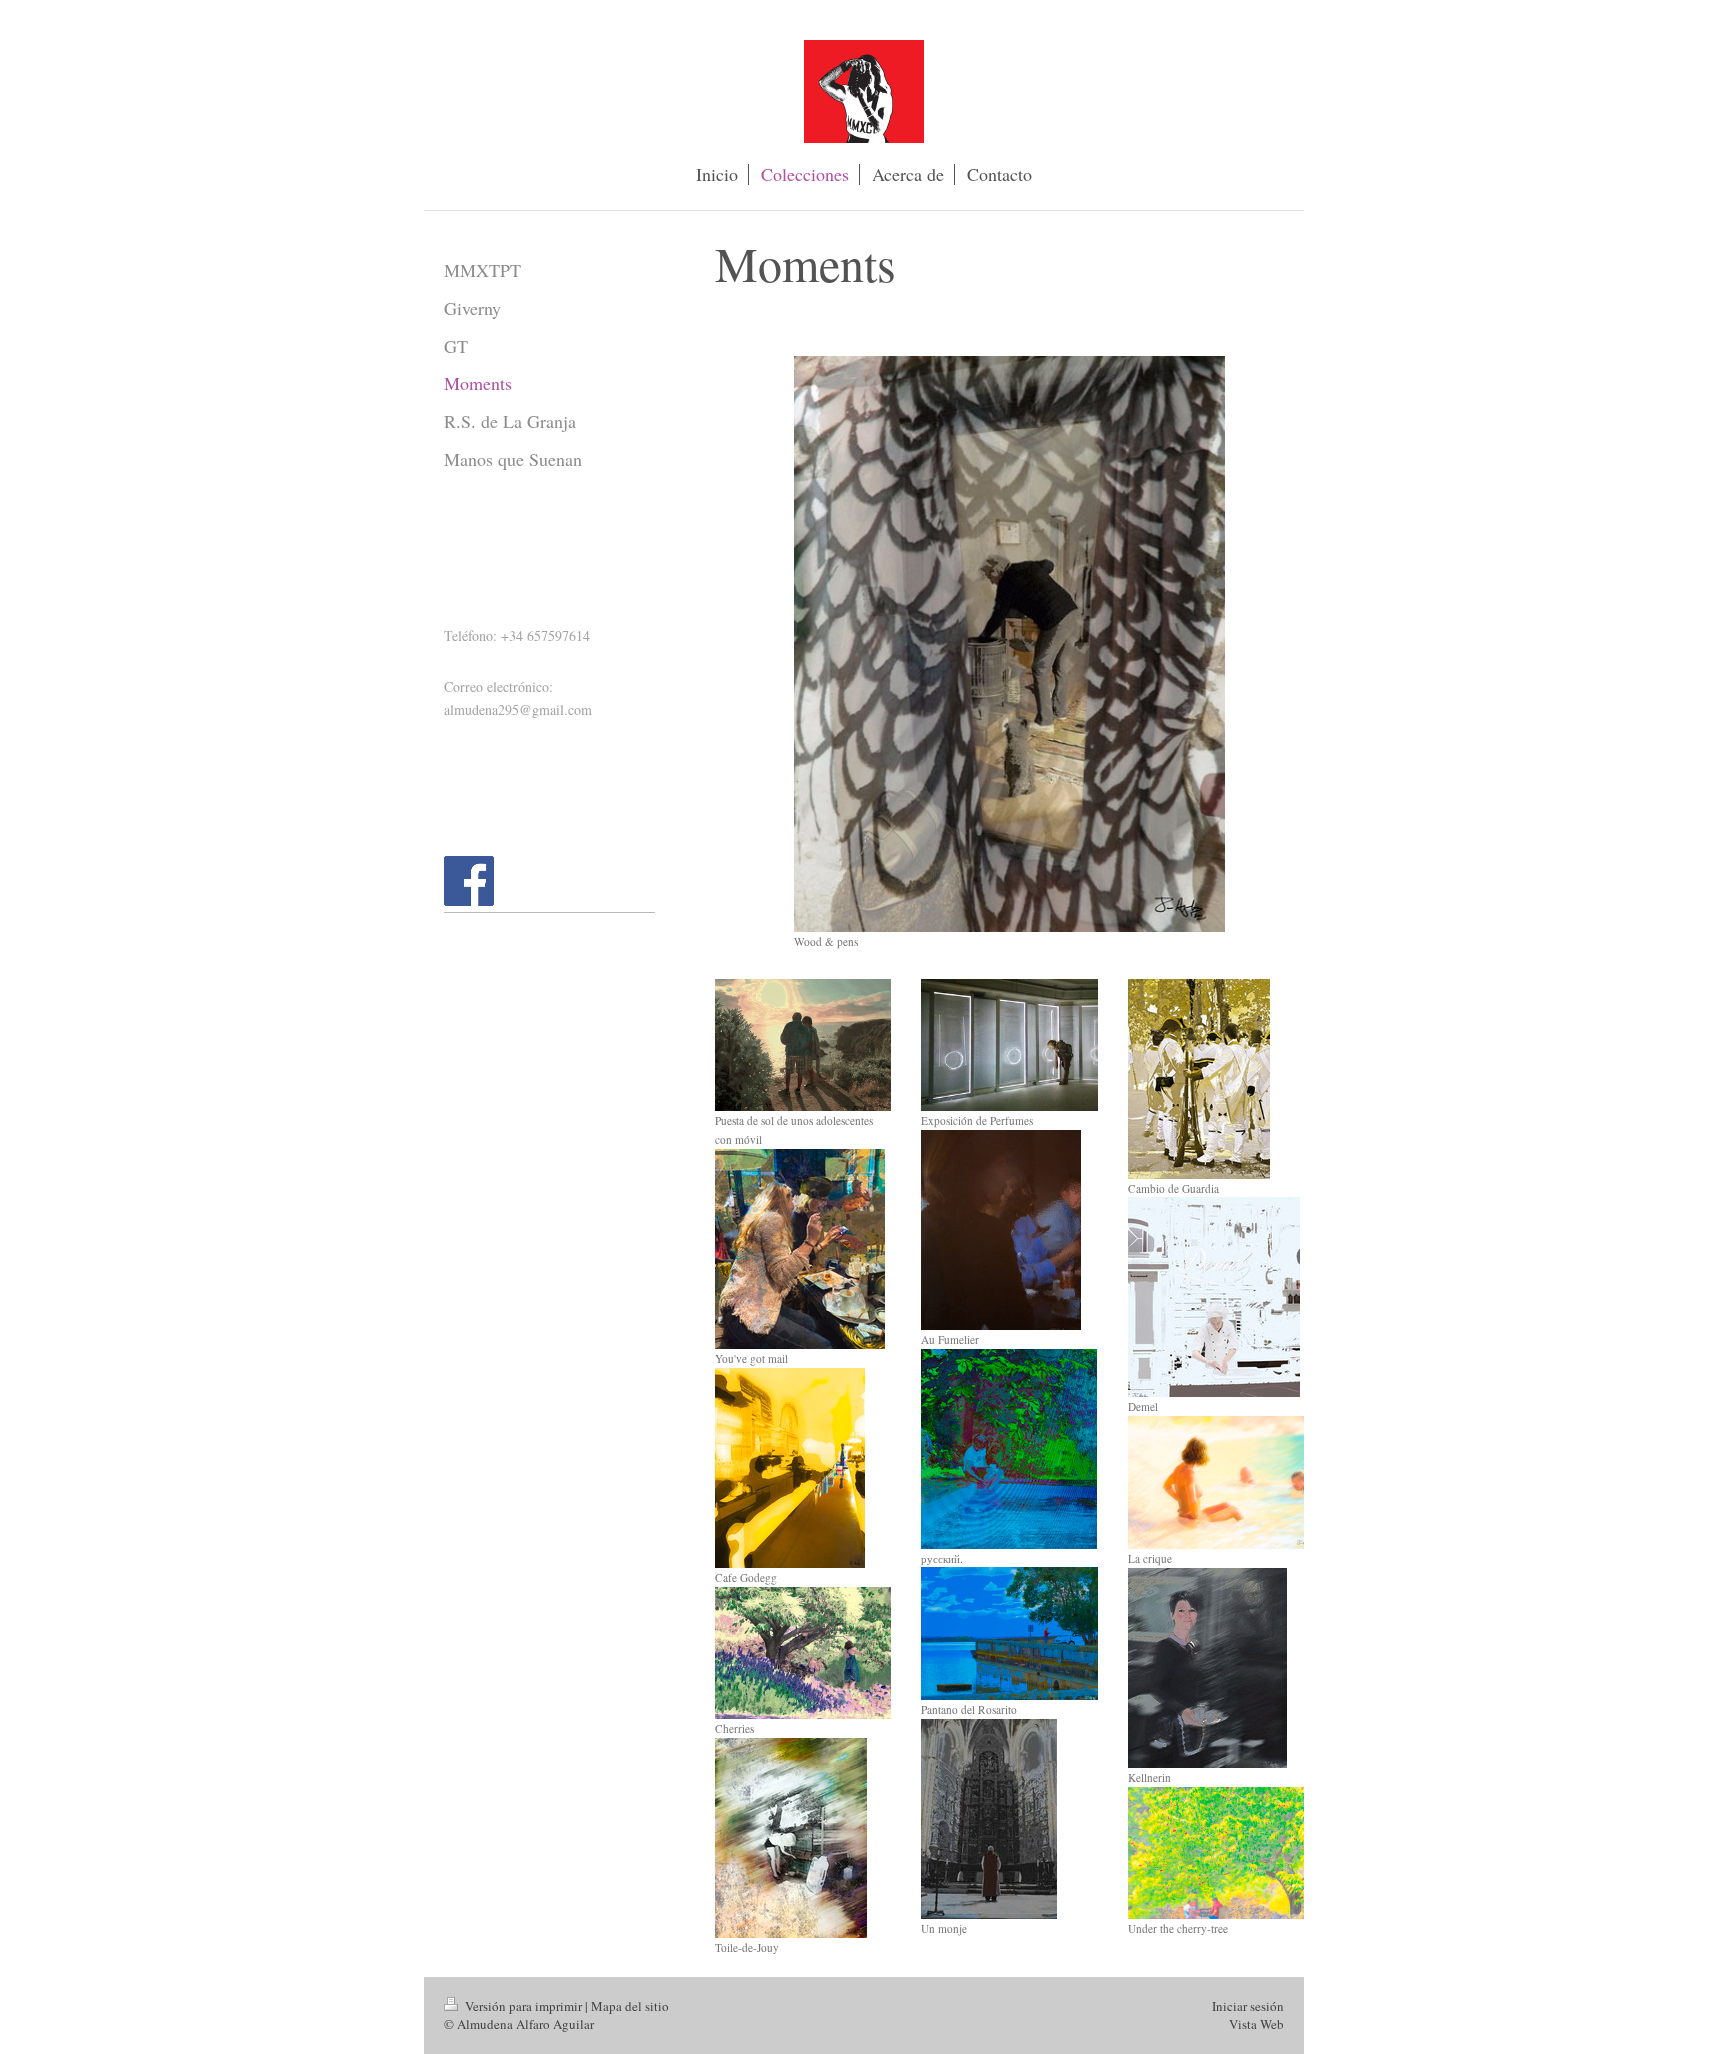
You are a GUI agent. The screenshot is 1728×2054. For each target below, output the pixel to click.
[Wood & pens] (1009, 644)
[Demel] (1214, 1297)
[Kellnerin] (1207, 1668)
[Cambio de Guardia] (1199, 1079)
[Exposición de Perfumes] (1009, 1045)
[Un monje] (989, 1819)
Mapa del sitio (630, 2006)
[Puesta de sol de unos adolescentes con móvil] (803, 1045)
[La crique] (1216, 1482)
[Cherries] (803, 1653)
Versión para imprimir (523, 2006)
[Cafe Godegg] (790, 1468)
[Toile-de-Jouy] (791, 1838)
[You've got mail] (800, 1249)
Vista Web (1256, 2024)
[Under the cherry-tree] (1216, 1853)
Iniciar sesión (1248, 2006)
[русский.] (1009, 1449)
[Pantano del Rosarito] (1009, 1633)
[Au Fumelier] (1001, 1230)
